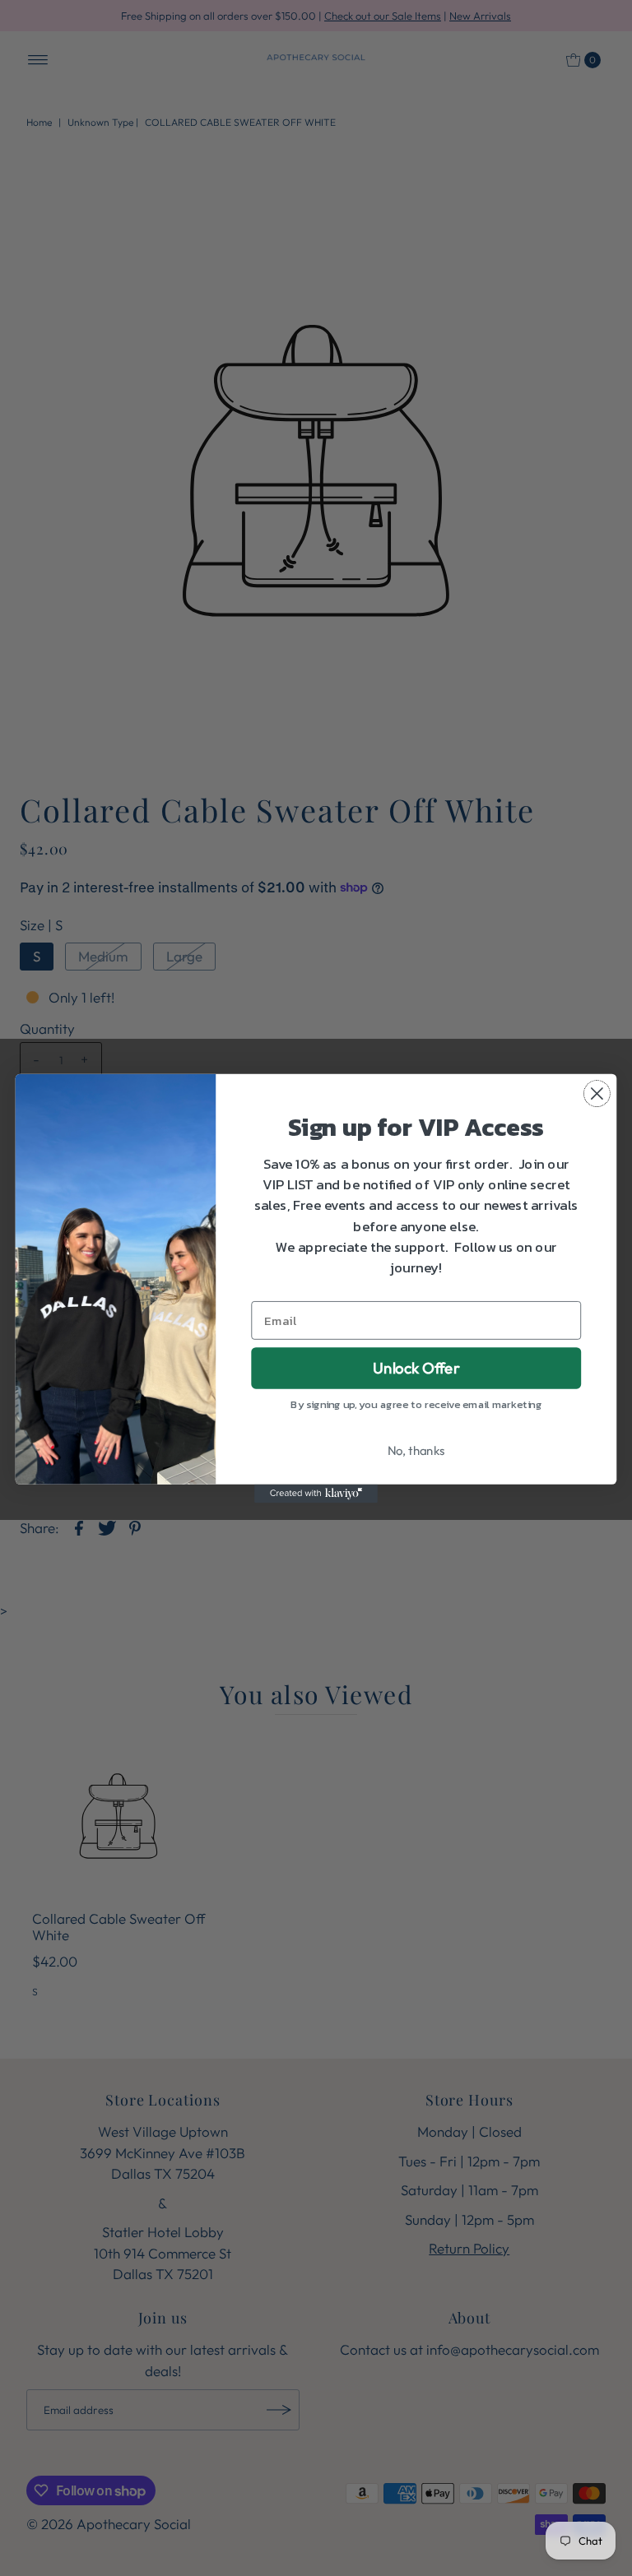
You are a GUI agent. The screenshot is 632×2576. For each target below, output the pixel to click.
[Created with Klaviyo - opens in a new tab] (316, 1493)
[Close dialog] (597, 1093)
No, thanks (416, 1450)
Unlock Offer (416, 1367)
